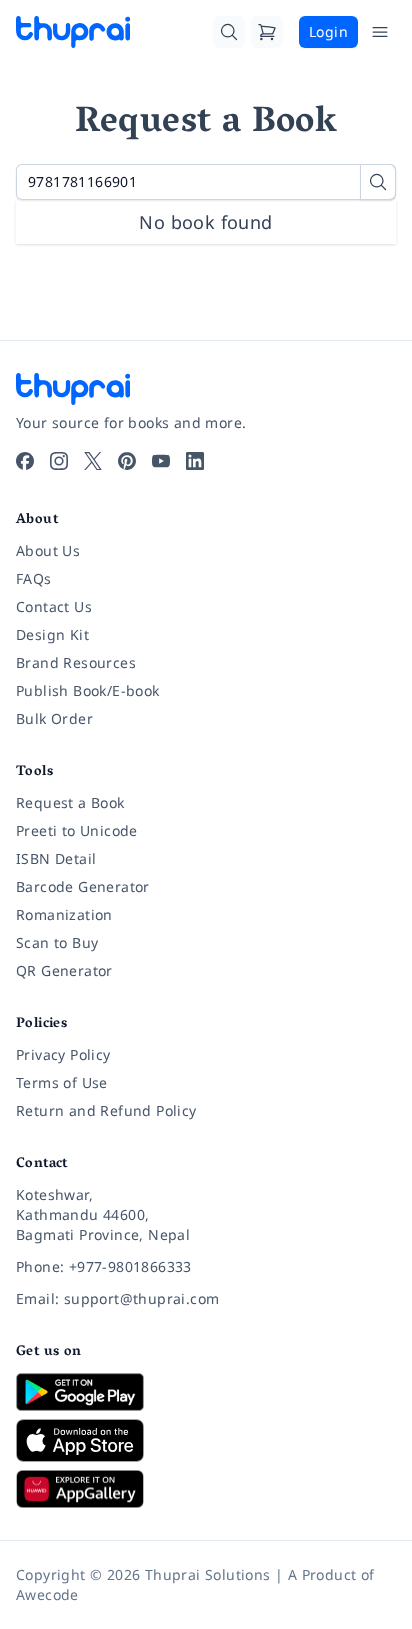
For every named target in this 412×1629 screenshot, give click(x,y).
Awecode (47, 1594)
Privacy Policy (63, 1054)
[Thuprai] (73, 32)
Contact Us (54, 606)
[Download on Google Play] (206, 1392)
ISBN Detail (56, 858)
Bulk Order (54, 718)
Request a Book (70, 802)
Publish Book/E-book (88, 690)
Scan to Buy (57, 942)
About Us (48, 550)
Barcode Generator (83, 886)
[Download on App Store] (206, 1440)
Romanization (64, 914)
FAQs (34, 578)
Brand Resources (76, 662)
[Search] (229, 32)
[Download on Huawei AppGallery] (206, 1489)
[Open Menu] (380, 32)
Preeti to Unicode (77, 830)
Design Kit (52, 634)
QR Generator (64, 970)
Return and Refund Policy (106, 1110)
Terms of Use (62, 1082)
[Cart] (267, 32)
